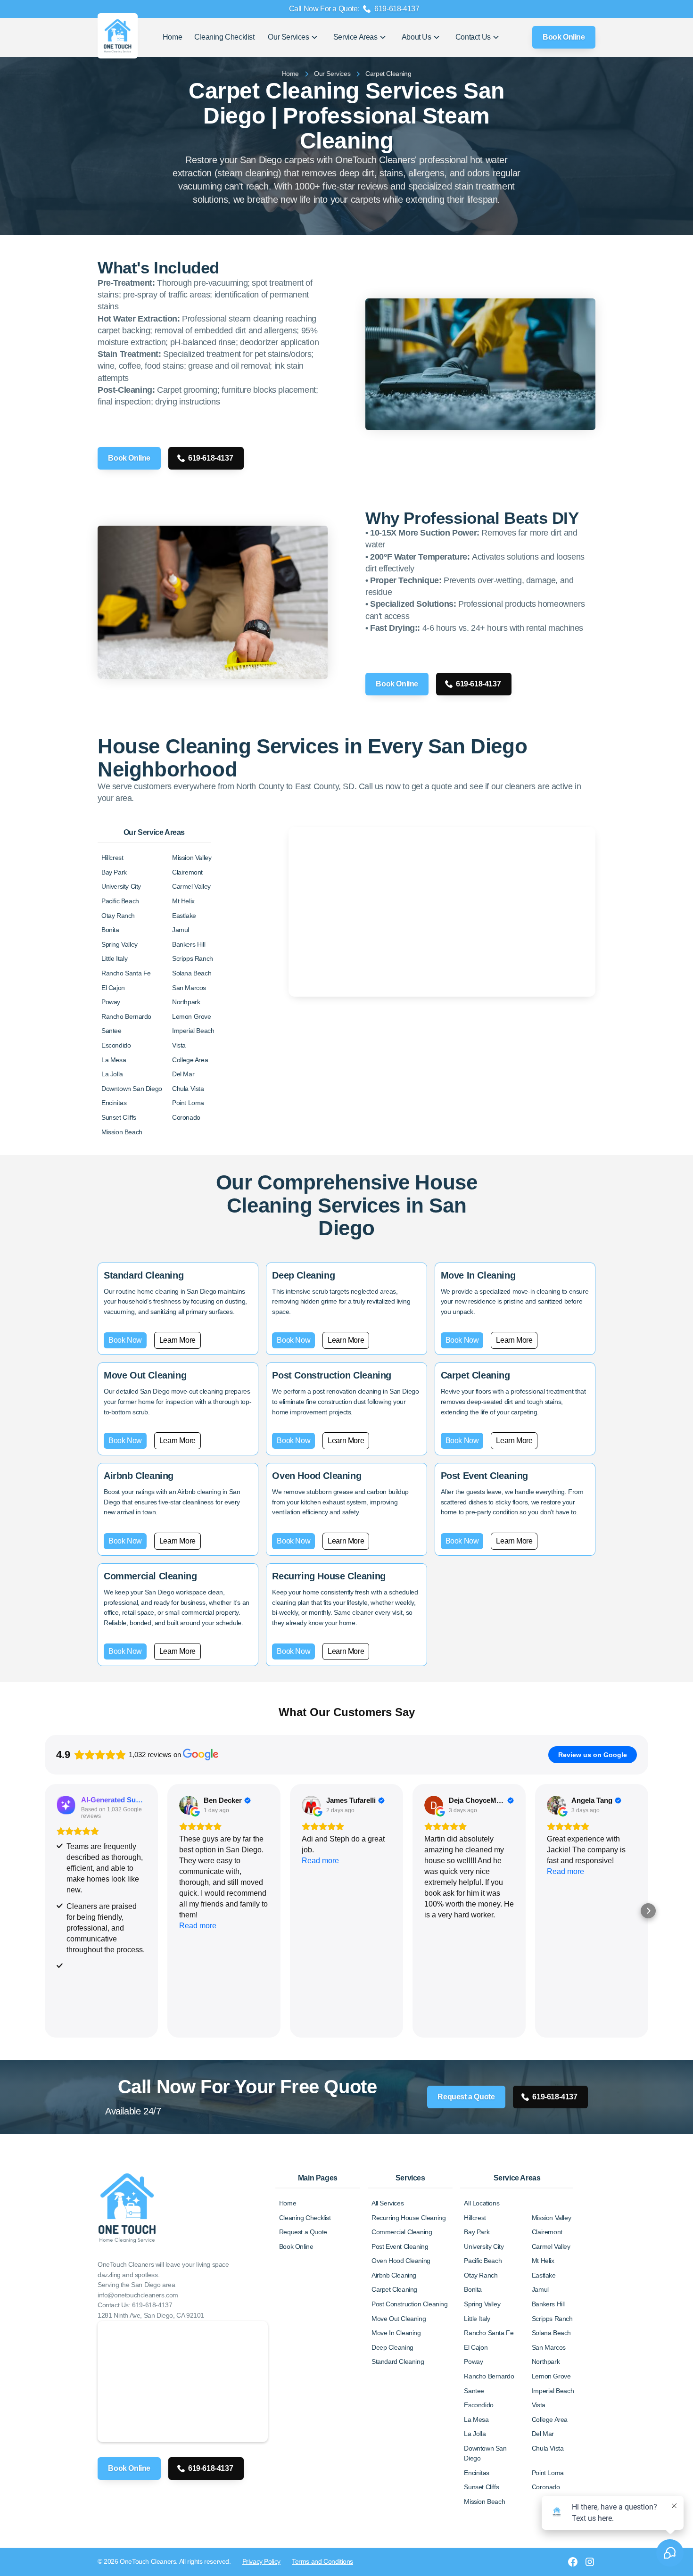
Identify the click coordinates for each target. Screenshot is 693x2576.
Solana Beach (192, 973)
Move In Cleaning (396, 2333)
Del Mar (183, 1074)
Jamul (181, 930)
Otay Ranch (118, 916)
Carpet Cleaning (394, 2289)
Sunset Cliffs (119, 1117)
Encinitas (114, 1103)
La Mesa (114, 1060)
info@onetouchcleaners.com (138, 2295)
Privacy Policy (261, 2561)
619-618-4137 (210, 458)
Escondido (116, 1045)
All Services (388, 2203)
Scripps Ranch (193, 958)
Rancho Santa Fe (126, 973)
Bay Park (114, 872)
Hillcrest (112, 858)
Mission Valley (192, 858)
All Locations (482, 2203)
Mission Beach (122, 1132)
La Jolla (112, 1074)
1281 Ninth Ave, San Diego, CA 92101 (151, 2315)
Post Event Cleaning (400, 2246)
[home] (127, 37)
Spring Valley (120, 944)
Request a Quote (466, 2097)
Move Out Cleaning (399, 2319)
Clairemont (187, 872)
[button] (293, 37)
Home (172, 37)
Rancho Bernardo (126, 1016)
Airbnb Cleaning (394, 2275)
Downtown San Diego (132, 1089)
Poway (111, 1002)
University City (121, 886)
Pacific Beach (120, 901)
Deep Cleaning (392, 2347)
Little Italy (114, 958)
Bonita (110, 930)
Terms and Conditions (322, 2561)
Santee (111, 1031)
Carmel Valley (191, 886)
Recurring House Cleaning (408, 2218)
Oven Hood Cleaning (401, 2261)
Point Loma (188, 1103)
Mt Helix (183, 901)
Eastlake (184, 916)
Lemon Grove (192, 1016)
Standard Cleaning (398, 2361)
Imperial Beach (193, 1031)
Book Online (564, 37)
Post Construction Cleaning (410, 2304)
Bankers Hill (189, 944)
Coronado (186, 1117)
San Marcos (189, 988)
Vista (179, 1045)
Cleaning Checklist (224, 37)
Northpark (186, 1002)
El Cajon (113, 988)
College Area (190, 1060)
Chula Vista (188, 1089)
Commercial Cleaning (402, 2232)
